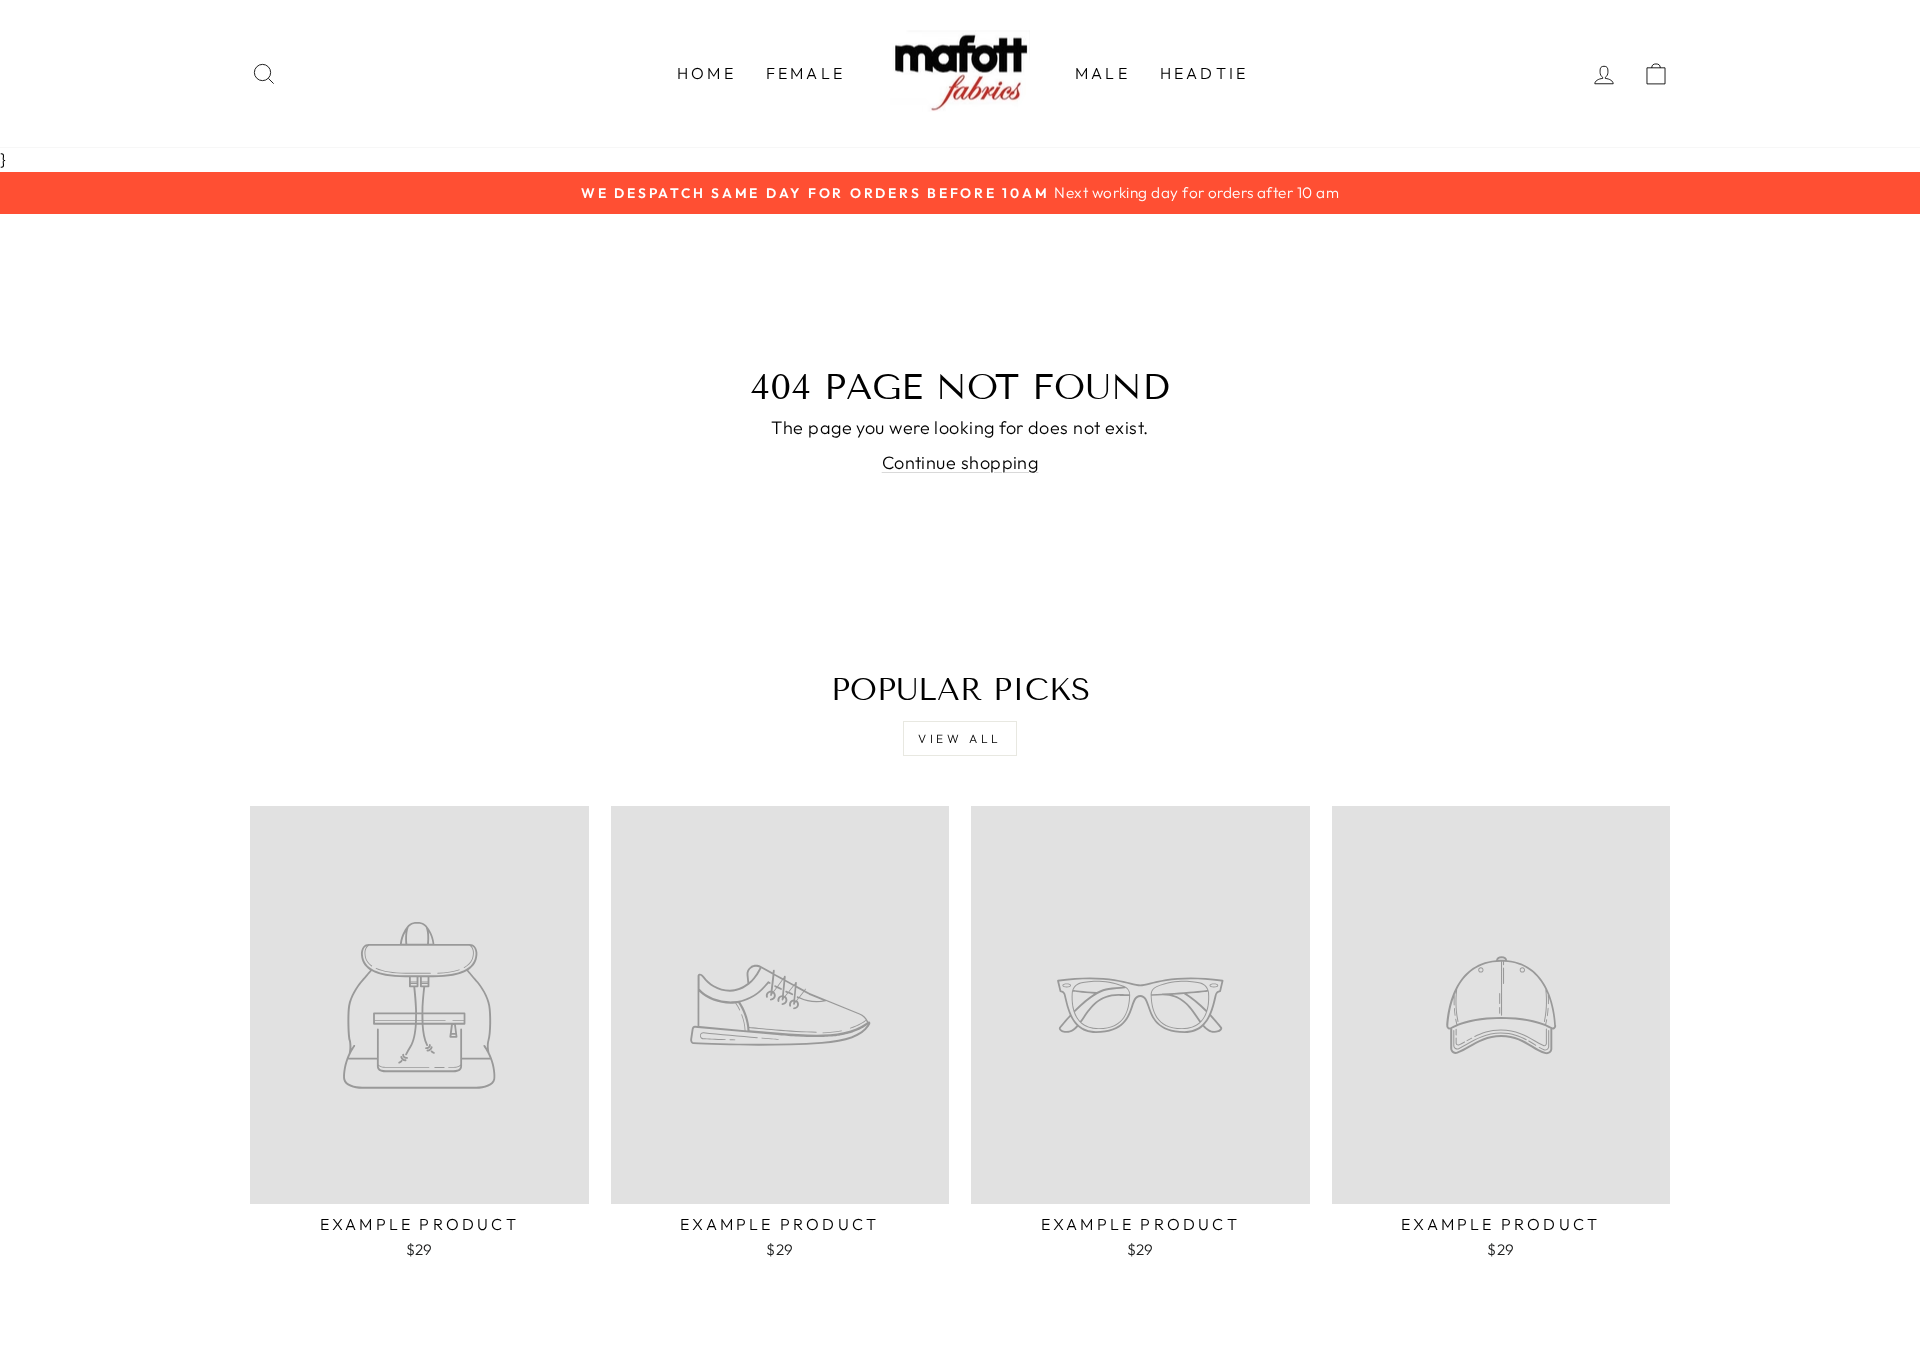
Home (706, 73)
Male (1102, 73)
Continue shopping (960, 462)
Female (805, 73)
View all (960, 738)
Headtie (1204, 73)
